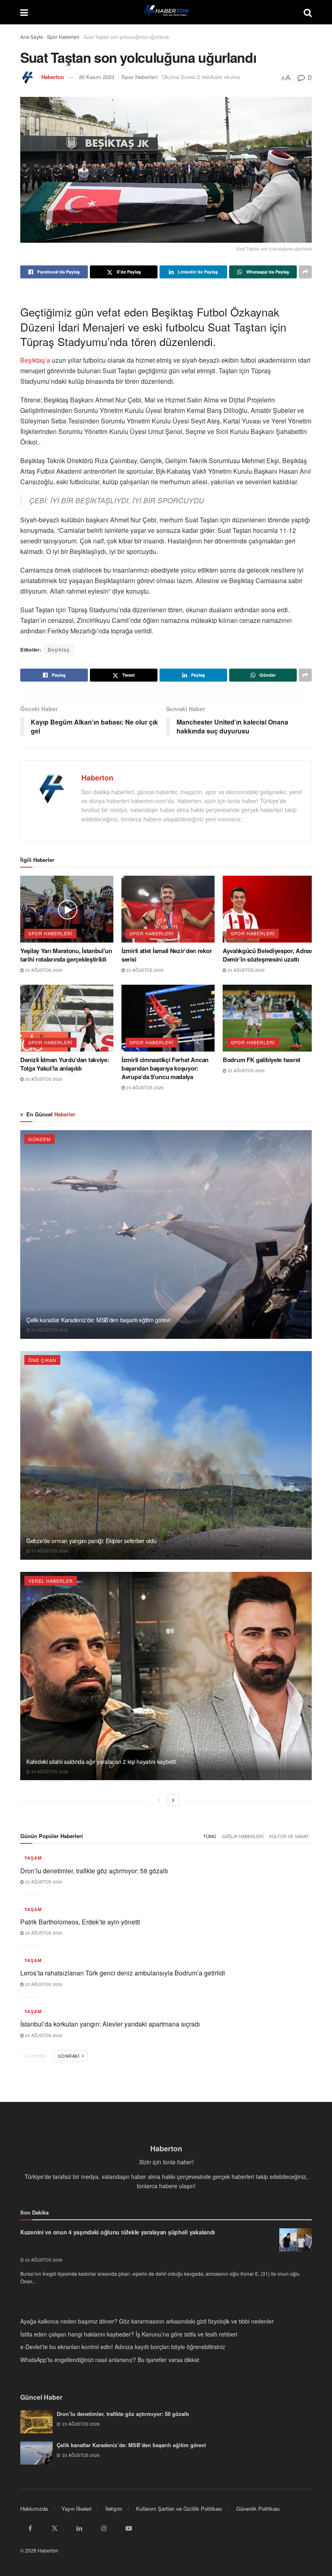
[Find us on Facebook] (30, 2528)
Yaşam (33, 1858)
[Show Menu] (24, 12)
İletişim (114, 2509)
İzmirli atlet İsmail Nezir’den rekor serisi (167, 955)
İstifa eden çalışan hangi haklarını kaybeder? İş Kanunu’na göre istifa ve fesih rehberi (129, 2334)
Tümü (210, 1836)
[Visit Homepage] (166, 12)
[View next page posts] (173, 1800)
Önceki (37, 2056)
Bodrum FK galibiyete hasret (262, 1060)
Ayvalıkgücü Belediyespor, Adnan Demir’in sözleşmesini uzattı (268, 955)
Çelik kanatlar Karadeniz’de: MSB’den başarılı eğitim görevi (98, 1320)
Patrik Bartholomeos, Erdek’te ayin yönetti (80, 1922)
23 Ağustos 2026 (43, 970)
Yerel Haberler (51, 1581)
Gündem (39, 1139)
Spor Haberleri (63, 37)
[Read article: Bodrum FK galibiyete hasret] (269, 1018)
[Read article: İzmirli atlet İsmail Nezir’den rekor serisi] (168, 909)
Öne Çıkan (42, 1360)
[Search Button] (308, 12)
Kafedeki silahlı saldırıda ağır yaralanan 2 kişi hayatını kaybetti (101, 1762)
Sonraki (69, 2056)
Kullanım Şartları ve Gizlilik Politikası (179, 2509)
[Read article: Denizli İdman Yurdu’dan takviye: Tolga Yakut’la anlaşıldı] (67, 1018)
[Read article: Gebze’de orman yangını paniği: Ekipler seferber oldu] (166, 1455)
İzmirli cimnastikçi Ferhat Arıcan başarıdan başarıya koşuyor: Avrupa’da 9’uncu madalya (165, 1068)
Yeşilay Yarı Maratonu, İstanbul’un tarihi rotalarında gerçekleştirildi (66, 955)
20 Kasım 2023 (97, 77)
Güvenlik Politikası (258, 2509)
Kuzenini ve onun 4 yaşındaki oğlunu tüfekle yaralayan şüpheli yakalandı (118, 2232)
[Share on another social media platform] (305, 272)
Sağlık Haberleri (243, 1836)
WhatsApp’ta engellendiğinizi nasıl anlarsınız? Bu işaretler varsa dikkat (110, 2360)
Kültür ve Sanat (289, 1836)
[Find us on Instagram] (104, 2528)
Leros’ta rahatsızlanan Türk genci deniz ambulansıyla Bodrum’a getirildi (123, 1973)
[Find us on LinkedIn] (79, 2528)
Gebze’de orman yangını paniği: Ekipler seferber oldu (91, 1541)
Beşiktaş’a (36, 360)
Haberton (53, 77)
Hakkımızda (34, 2509)
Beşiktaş (59, 649)
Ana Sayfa (32, 37)
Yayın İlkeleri (77, 2509)
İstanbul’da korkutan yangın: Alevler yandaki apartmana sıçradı (110, 2024)
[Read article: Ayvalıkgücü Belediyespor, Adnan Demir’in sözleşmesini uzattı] (269, 909)
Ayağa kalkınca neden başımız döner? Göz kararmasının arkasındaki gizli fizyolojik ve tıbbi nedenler (147, 2321)
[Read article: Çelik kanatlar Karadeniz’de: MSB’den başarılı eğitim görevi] (166, 1235)
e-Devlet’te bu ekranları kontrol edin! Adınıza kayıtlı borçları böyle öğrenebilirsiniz (123, 2347)
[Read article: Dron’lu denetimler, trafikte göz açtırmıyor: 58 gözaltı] (36, 2422)
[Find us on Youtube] (129, 2528)
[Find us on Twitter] (55, 2528)
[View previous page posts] (159, 1800)
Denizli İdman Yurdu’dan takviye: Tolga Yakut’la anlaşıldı (65, 1064)
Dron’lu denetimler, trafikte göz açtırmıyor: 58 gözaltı (94, 1871)
